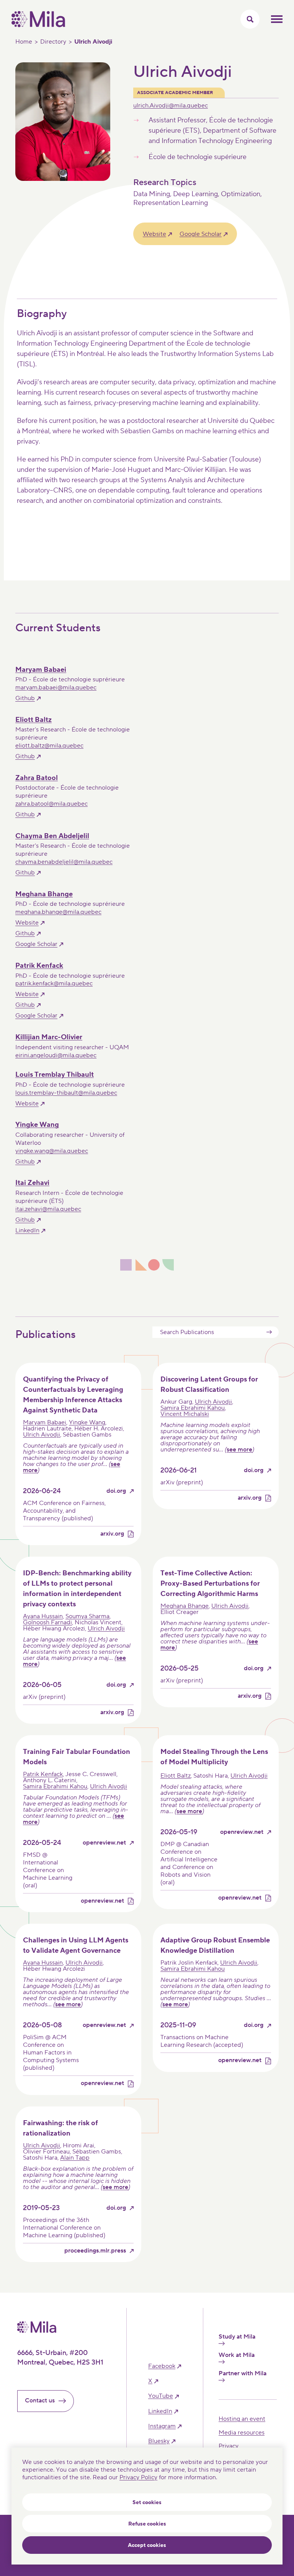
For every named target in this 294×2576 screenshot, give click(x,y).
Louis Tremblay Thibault (55, 1075)
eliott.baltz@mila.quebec (49, 746)
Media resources (242, 2433)
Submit (269, 1332)
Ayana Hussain (43, 1616)
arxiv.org (112, 1534)
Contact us (40, 2400)
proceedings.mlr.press (95, 2251)
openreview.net (104, 1843)
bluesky (159, 2441)
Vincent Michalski (185, 1414)
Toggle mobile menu (277, 19)
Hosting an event (242, 2419)
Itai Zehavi (32, 1183)
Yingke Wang (37, 1125)
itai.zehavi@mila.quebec (48, 1209)
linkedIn (160, 2411)
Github (25, 698)
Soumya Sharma (87, 1616)
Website (154, 234)
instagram (162, 2426)
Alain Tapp (75, 2158)
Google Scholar (201, 234)
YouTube (161, 2396)
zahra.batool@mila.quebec (51, 804)
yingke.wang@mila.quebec (52, 1151)
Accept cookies (147, 2545)
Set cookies (147, 2503)
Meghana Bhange (44, 894)
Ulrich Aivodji (42, 1435)
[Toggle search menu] (250, 19)
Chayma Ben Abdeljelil (52, 836)
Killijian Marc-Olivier (49, 1037)
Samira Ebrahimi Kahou (193, 1408)
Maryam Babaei (41, 670)
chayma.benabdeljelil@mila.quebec (64, 862)
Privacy (229, 2446)
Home (24, 42)
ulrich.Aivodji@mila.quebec (171, 106)
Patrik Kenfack (39, 966)
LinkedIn (27, 1230)
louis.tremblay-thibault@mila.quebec (66, 1093)
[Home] (38, 25)
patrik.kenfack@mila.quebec (54, 983)
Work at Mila (237, 2355)
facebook (162, 2366)
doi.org (116, 1491)
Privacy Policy (138, 2477)
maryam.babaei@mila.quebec (56, 687)
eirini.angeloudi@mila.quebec (56, 1055)
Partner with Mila (243, 2374)
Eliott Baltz (33, 720)
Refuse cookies (147, 2524)
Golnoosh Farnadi (47, 1622)
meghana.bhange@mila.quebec (58, 912)
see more (239, 1450)
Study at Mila (237, 2337)
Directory (53, 42)
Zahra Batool (37, 778)
